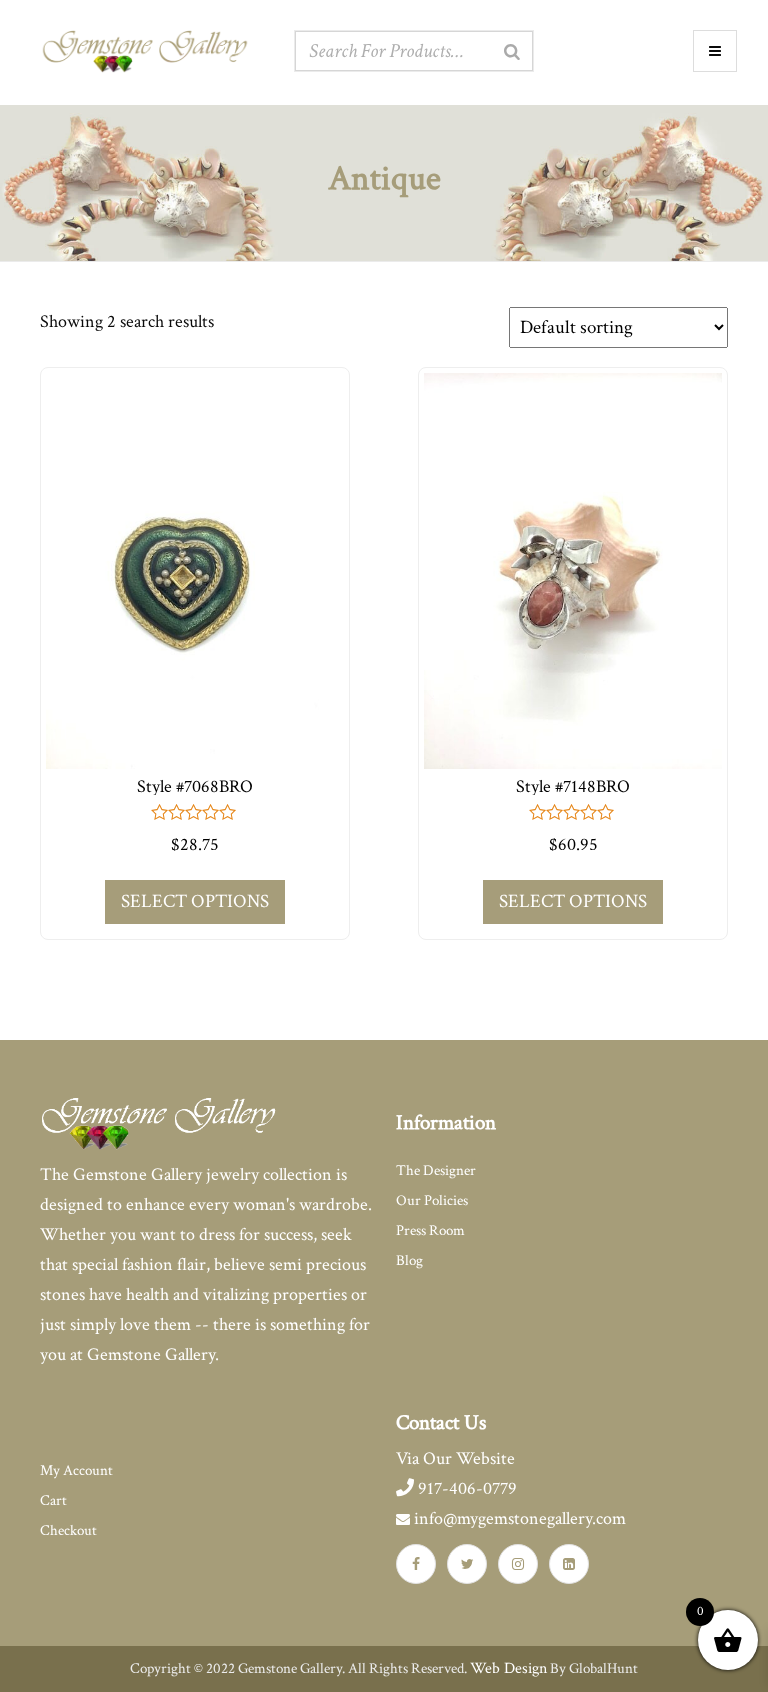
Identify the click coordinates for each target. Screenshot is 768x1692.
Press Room (430, 1230)
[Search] (512, 52)
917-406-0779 (465, 1488)
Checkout (68, 1530)
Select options (195, 901)
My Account (76, 1470)
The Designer (436, 1170)
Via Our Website (455, 1458)
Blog (409, 1260)
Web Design (508, 1668)
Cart (53, 1500)
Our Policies (432, 1200)
